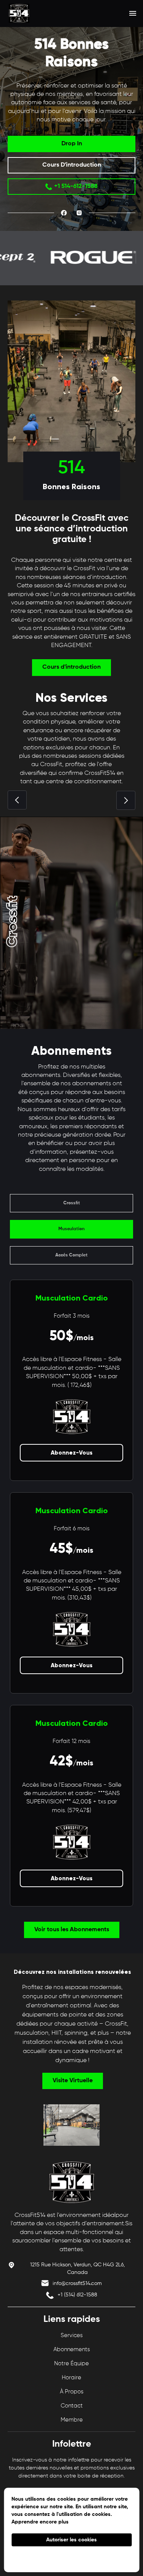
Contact (72, 2406)
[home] (34, 13)
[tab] (71, 1203)
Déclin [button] (72, 2558)
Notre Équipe (71, 2364)
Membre (72, 2420)
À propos (72, 2392)
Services (72, 2335)
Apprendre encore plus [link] (40, 2522)
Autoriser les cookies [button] (71, 2540)
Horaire (71, 2378)
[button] (133, 13)
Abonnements (72, 2349)
